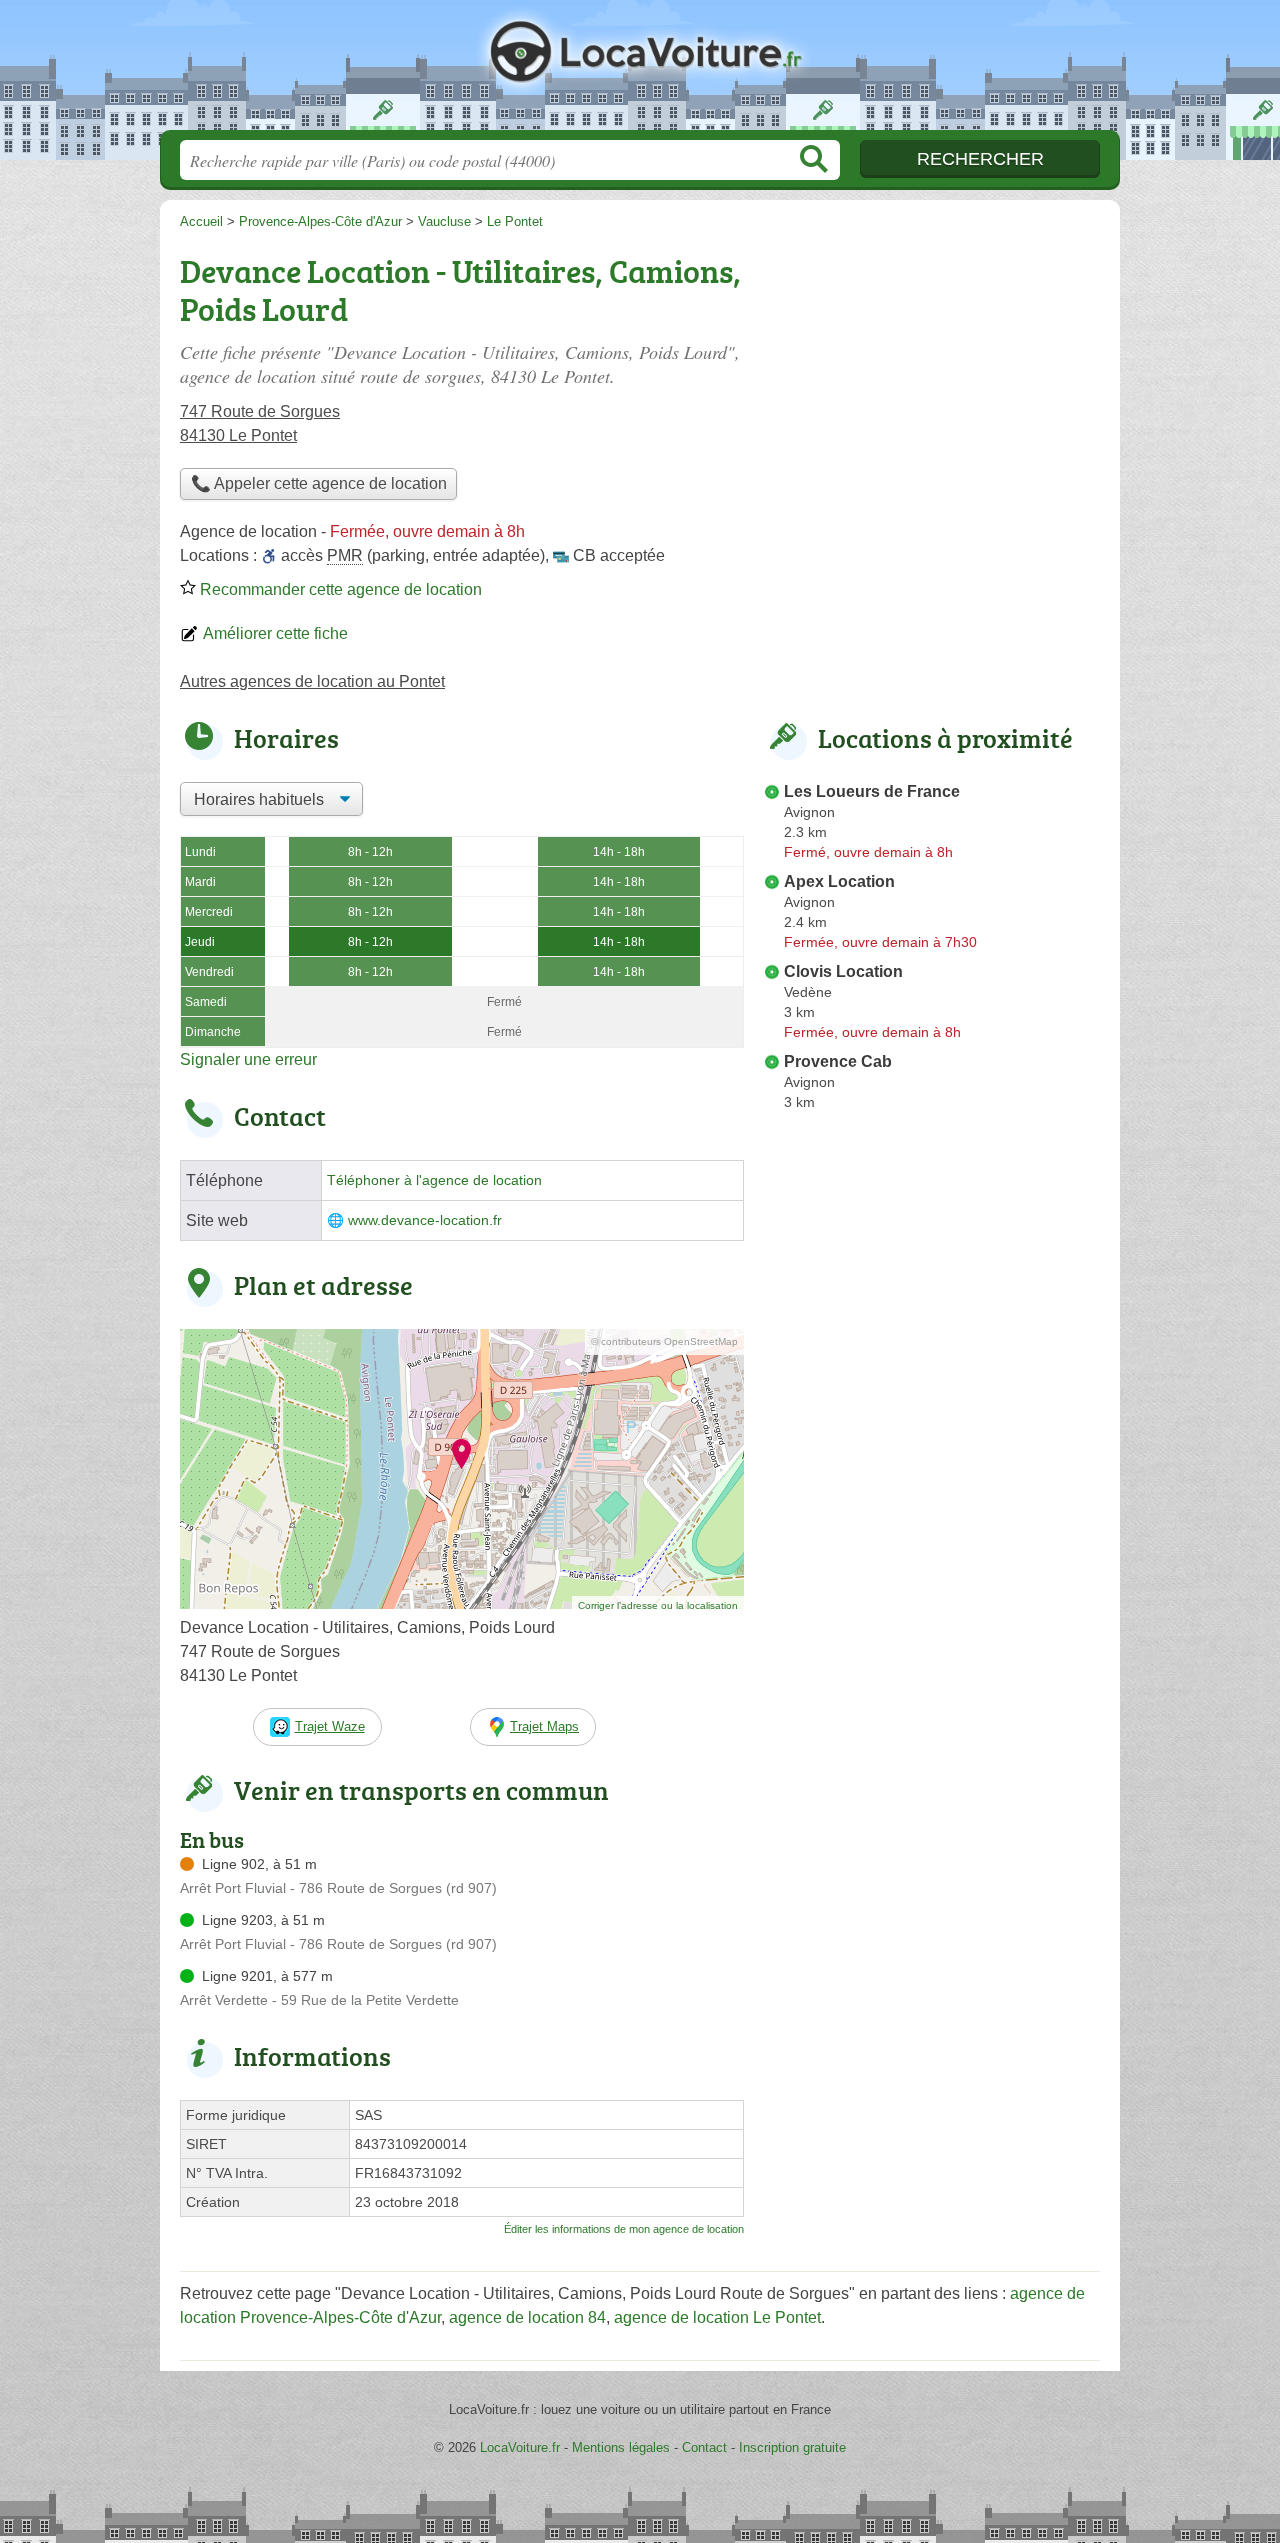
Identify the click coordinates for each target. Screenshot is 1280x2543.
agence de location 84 (527, 2317)
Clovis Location (843, 971)
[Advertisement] (932, 386)
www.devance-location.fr (425, 1220)
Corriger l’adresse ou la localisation (658, 1605)
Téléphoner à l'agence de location (434, 1180)
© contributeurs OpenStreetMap (664, 1341)
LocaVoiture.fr (640, 71)
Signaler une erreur (248, 1059)
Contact (704, 2447)
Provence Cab (838, 1061)
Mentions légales (621, 2447)
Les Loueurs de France (872, 791)
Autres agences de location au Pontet (312, 681)
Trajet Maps (544, 1726)
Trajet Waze (330, 1726)
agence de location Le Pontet (717, 2317)
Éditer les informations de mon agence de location (624, 2229)
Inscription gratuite (792, 2447)
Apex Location (839, 881)
